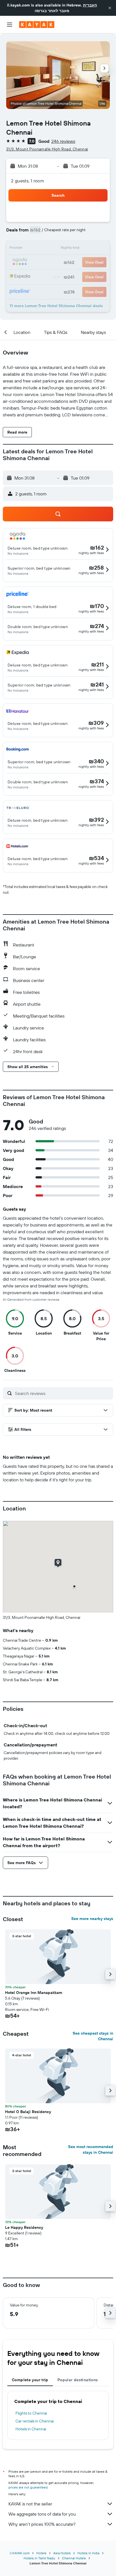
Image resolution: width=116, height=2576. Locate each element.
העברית (90, 5)
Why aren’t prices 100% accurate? (42, 2524)
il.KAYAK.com (20, 2553)
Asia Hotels (62, 2553)
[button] (110, 8)
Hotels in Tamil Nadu (39, 2558)
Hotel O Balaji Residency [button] (28, 2112)
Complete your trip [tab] (30, 2380)
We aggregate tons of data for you (42, 2514)
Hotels (41, 2553)
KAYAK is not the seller (30, 2504)
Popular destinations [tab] (78, 2380)
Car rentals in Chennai (35, 2421)
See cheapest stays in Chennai (93, 2036)
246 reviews (63, 141)
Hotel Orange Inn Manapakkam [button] (34, 1993)
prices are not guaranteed (28, 2487)
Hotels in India (88, 2553)
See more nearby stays (92, 1919)
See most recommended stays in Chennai (91, 2149)
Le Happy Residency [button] (24, 2227)
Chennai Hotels (74, 2558)
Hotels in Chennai (31, 2429)
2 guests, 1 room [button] (28, 181)
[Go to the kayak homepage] (37, 25)
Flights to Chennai (31, 2413)
